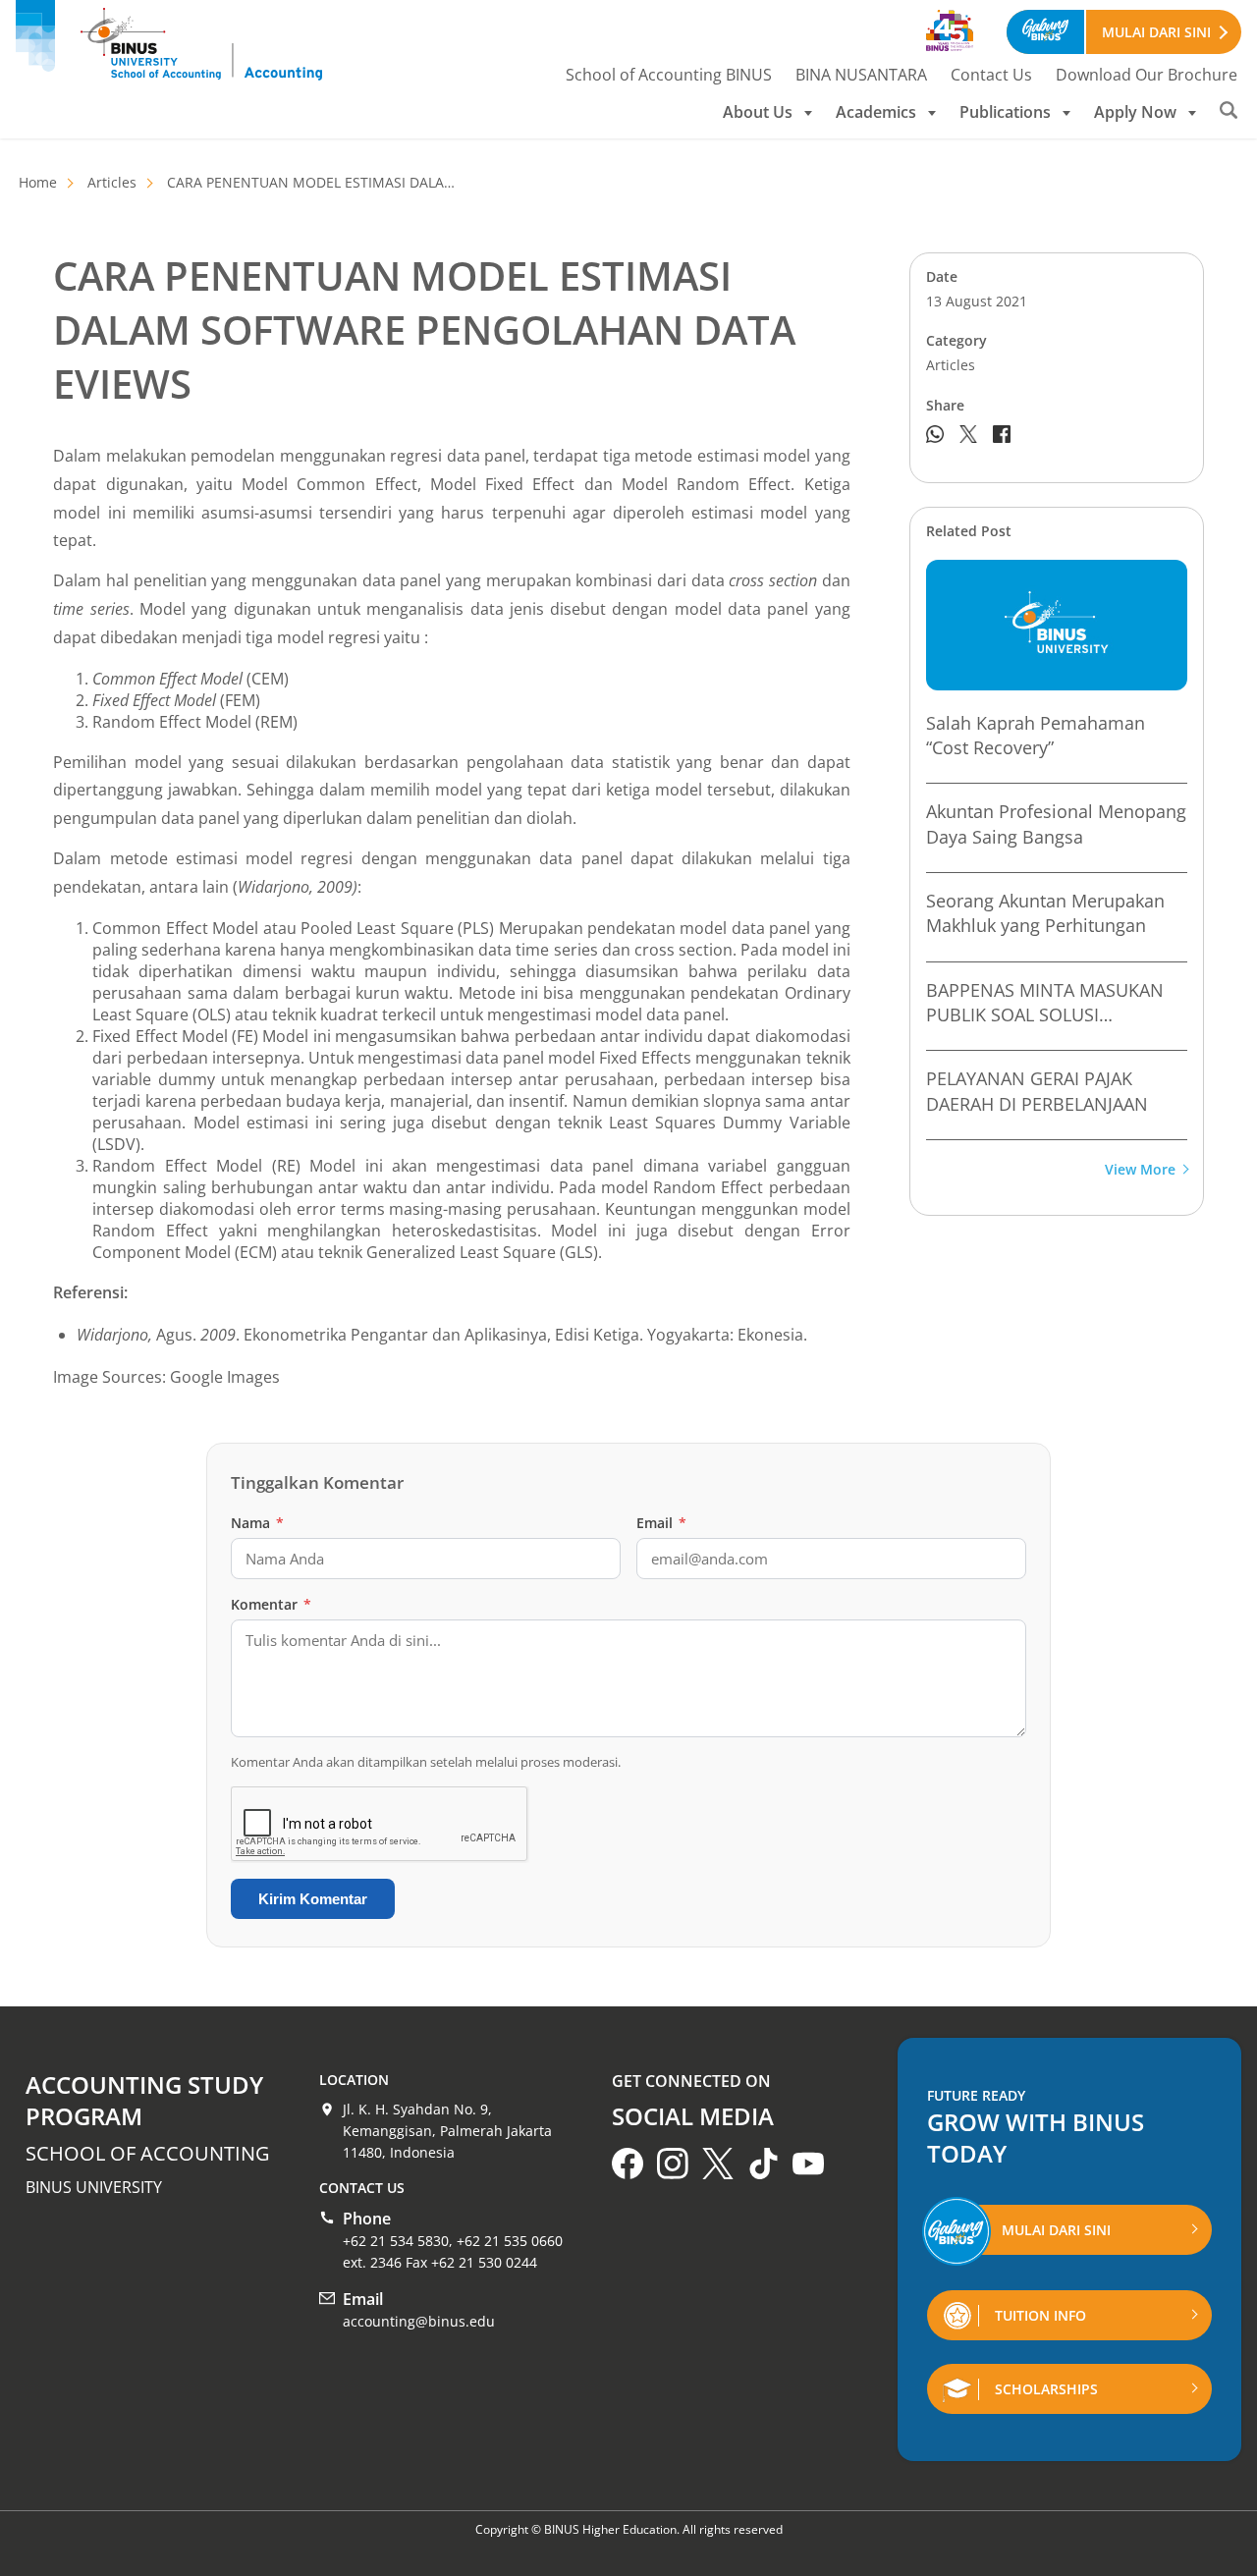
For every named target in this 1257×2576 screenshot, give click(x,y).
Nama (257, 1523)
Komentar (271, 1604)
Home (38, 182)
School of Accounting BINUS (669, 75)
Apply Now (1135, 112)
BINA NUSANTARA (861, 75)
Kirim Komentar (313, 1899)
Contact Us (991, 75)
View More (1140, 1170)
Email (661, 1523)
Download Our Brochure (1147, 75)
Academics (876, 112)
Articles (112, 182)
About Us (758, 112)
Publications (1005, 112)
